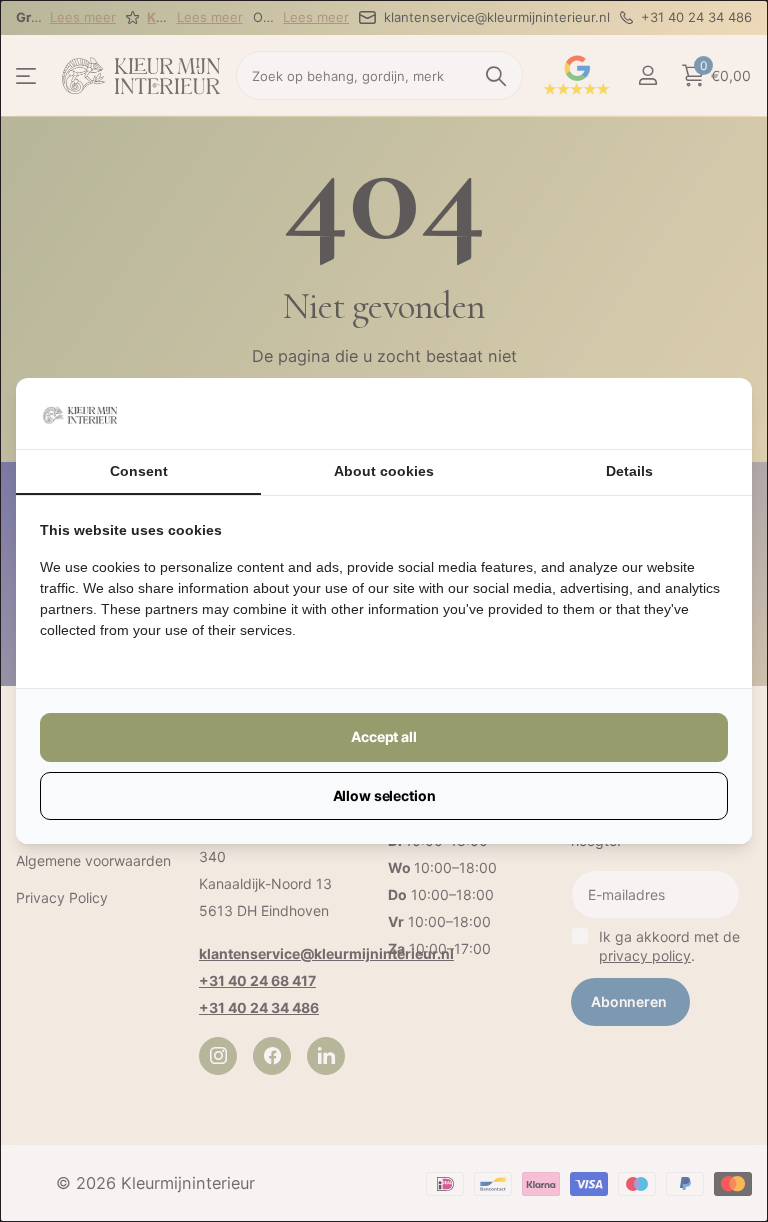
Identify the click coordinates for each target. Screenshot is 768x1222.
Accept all (384, 736)
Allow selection (384, 795)
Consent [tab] (139, 471)
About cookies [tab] (384, 471)
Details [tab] (629, 471)
